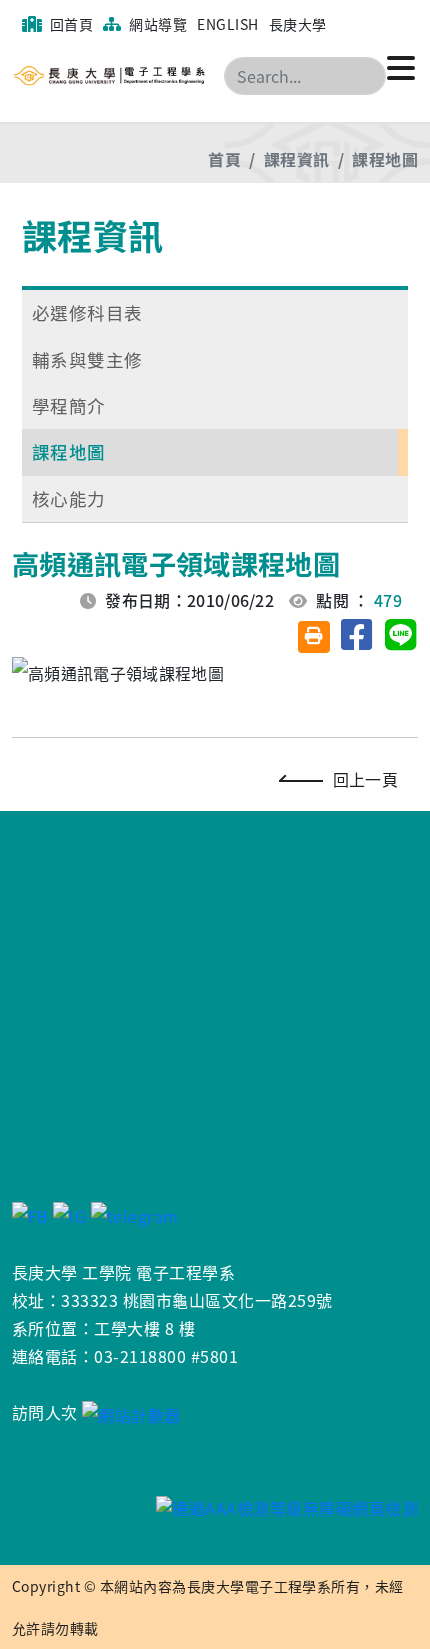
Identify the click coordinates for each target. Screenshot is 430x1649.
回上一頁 (365, 779)
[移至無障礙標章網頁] (215, 1506)
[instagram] (69, 1214)
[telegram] (135, 1214)
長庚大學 (298, 24)
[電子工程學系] (134, 76)
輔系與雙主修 (87, 359)
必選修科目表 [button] (87, 312)
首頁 (224, 159)
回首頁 (69, 24)
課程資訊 (297, 159)
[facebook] (30, 1214)
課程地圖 (385, 159)
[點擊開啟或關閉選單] (401, 66)
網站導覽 (156, 24)
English (227, 24)
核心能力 (69, 498)
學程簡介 (69, 405)
